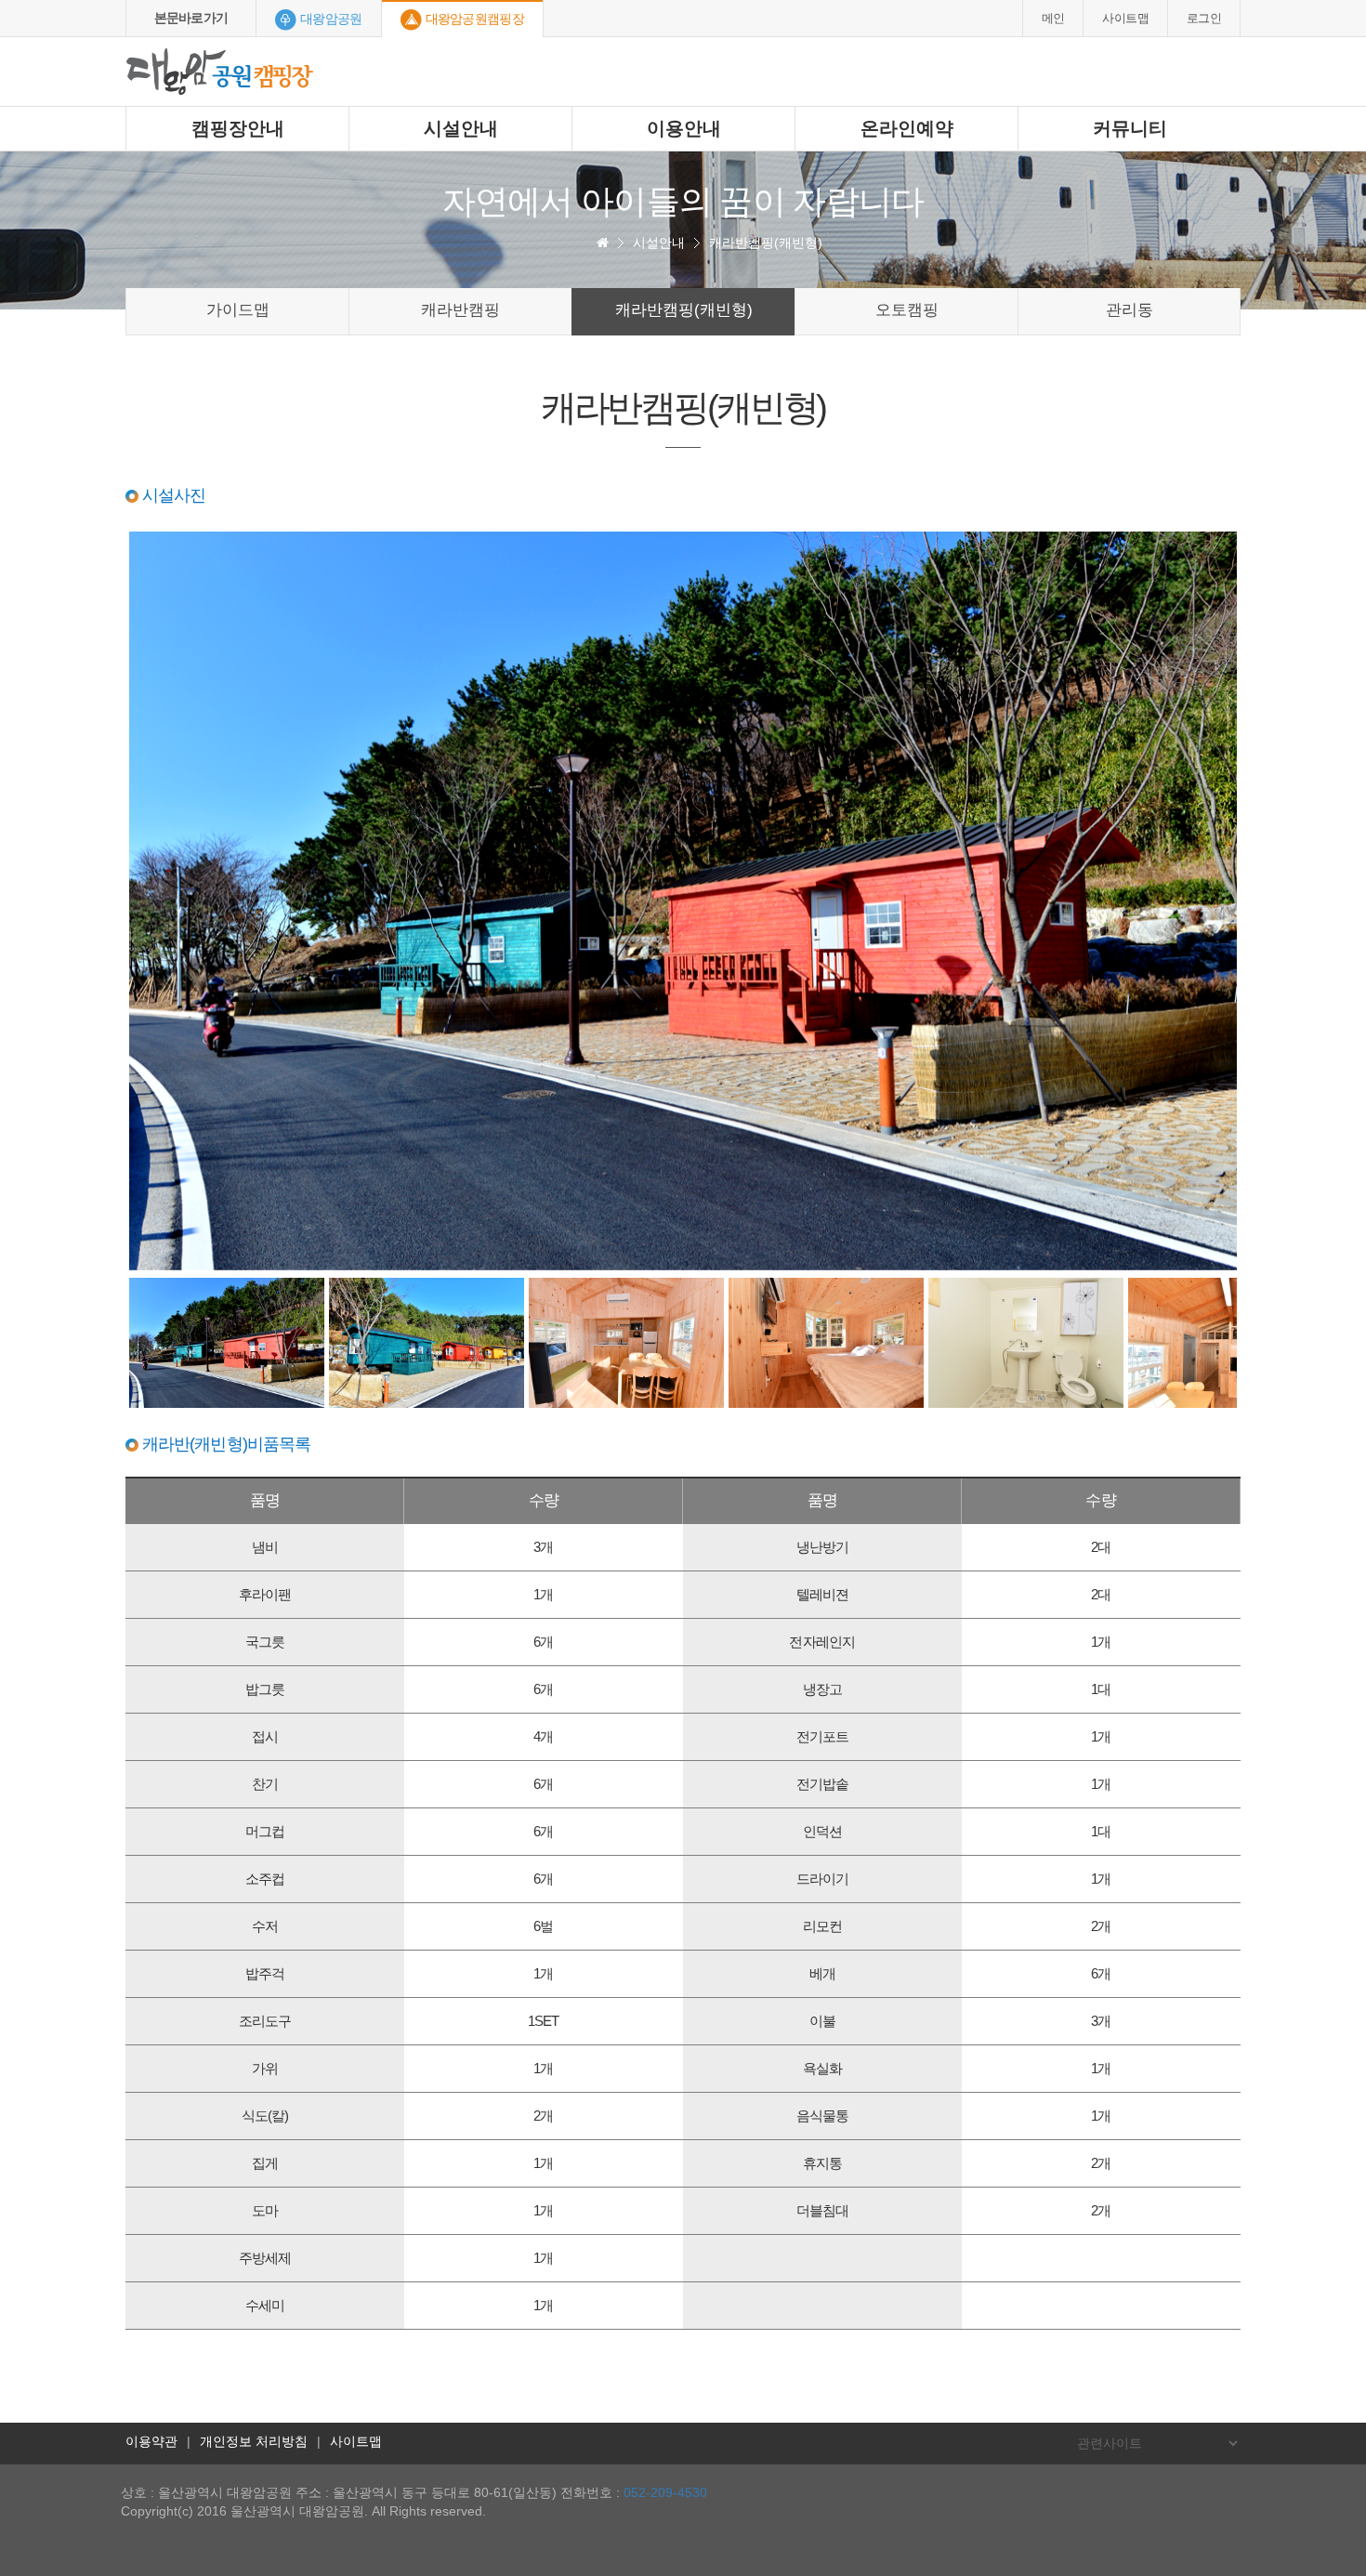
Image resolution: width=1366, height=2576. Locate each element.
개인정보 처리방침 (254, 2441)
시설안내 (659, 243)
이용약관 (151, 2441)
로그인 (1204, 19)
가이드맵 (238, 310)
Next (1218, 903)
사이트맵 (1125, 19)
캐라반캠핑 (460, 310)
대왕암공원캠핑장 (475, 19)
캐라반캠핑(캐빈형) (766, 243)
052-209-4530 (665, 2492)
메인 (1053, 19)
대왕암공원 (331, 19)
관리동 (1130, 310)
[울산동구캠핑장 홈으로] (219, 71)
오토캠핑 (907, 310)
